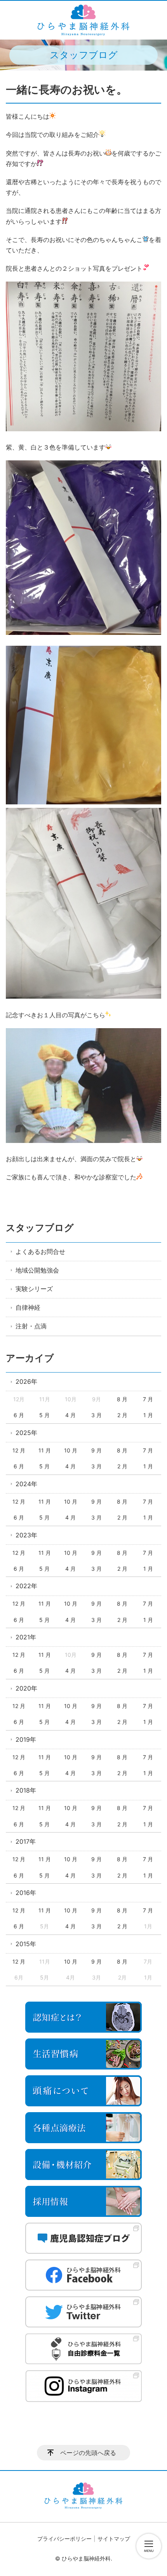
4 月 (70, 1415)
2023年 (26, 1535)
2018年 (26, 1790)
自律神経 (28, 1307)
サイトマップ (114, 2539)
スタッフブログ (40, 1228)
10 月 (71, 1450)
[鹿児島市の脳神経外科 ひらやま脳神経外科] (83, 20)
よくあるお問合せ (40, 1252)
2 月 (122, 1415)
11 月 (45, 1450)
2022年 (26, 1586)
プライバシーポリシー (64, 2539)
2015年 (26, 1944)
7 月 (148, 1399)
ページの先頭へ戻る (88, 2453)
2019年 (26, 1739)
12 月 (19, 1450)
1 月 (148, 1415)
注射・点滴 (31, 1326)
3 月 (97, 1415)
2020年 (26, 1688)
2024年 (26, 1484)
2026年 (26, 1381)
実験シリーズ (34, 1289)
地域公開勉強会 (37, 1270)
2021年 (26, 1637)
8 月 (122, 1399)
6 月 (19, 1415)
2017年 (26, 1841)
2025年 (26, 1433)
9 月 (97, 1450)
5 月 (44, 1415)
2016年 (26, 1893)
